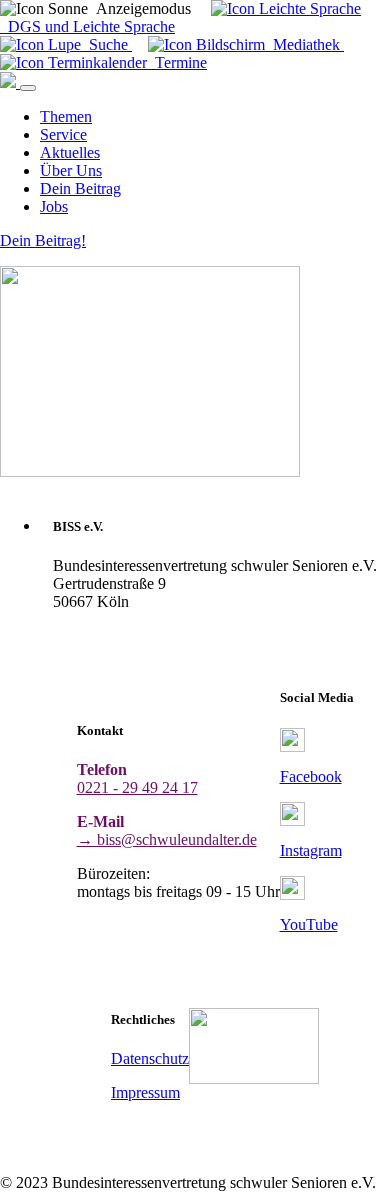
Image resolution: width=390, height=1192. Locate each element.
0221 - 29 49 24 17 (137, 787)
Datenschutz (150, 1058)
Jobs (54, 206)
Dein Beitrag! (43, 240)
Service (63, 134)
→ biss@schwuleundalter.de (167, 839)
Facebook (311, 776)
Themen (66, 116)
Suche (106, 44)
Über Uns (71, 170)
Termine (177, 62)
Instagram (311, 850)
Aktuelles (70, 152)
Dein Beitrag (80, 188)
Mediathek (304, 44)
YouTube (309, 924)
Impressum (145, 1092)
